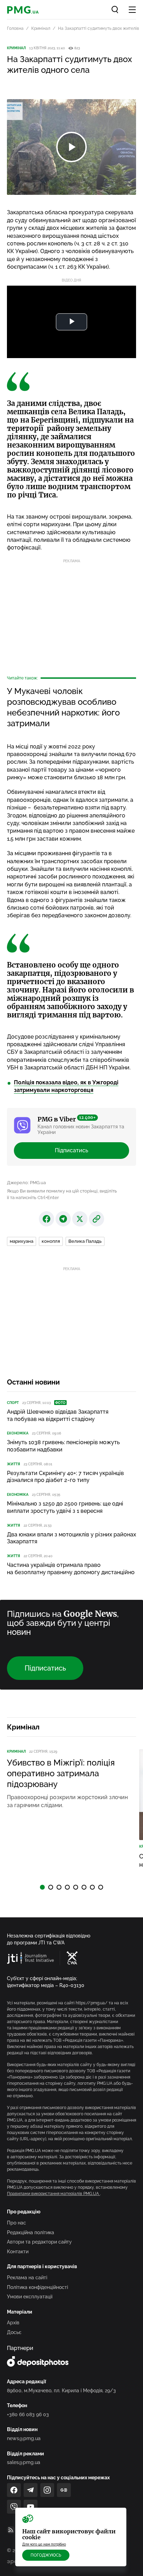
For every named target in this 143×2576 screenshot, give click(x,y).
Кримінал (41, 28)
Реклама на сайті (27, 2278)
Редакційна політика (31, 2232)
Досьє (14, 2332)
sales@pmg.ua (24, 2462)
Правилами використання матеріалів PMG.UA (53, 2194)
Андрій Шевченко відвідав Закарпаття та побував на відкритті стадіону (58, 1415)
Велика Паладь (85, 1241)
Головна (15, 28)
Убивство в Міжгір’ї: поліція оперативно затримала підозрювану (61, 1773)
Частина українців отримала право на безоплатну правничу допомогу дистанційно (71, 1569)
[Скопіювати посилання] (96, 1219)
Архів (13, 2323)
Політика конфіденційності (37, 2287)
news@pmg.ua (24, 2438)
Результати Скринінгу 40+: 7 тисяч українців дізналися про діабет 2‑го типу (65, 1477)
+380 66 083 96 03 (28, 2414)
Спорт (13, 1403)
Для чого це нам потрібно (44, 2544)
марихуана (22, 1241)
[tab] (42, 1887)
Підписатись (71, 1150)
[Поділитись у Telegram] (63, 1219)
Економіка (18, 1433)
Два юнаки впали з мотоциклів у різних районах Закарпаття (71, 1538)
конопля (51, 1241)
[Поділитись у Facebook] (47, 1219)
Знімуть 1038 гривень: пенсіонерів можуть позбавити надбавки (63, 1446)
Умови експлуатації (30, 2297)
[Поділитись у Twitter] (80, 1219)
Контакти (18, 2252)
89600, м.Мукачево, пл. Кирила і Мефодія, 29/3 (61, 2391)
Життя (14, 1464)
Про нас (16, 2223)
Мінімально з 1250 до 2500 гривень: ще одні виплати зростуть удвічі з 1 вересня (65, 1507)
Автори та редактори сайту (39, 2242)
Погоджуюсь (46, 2555)
